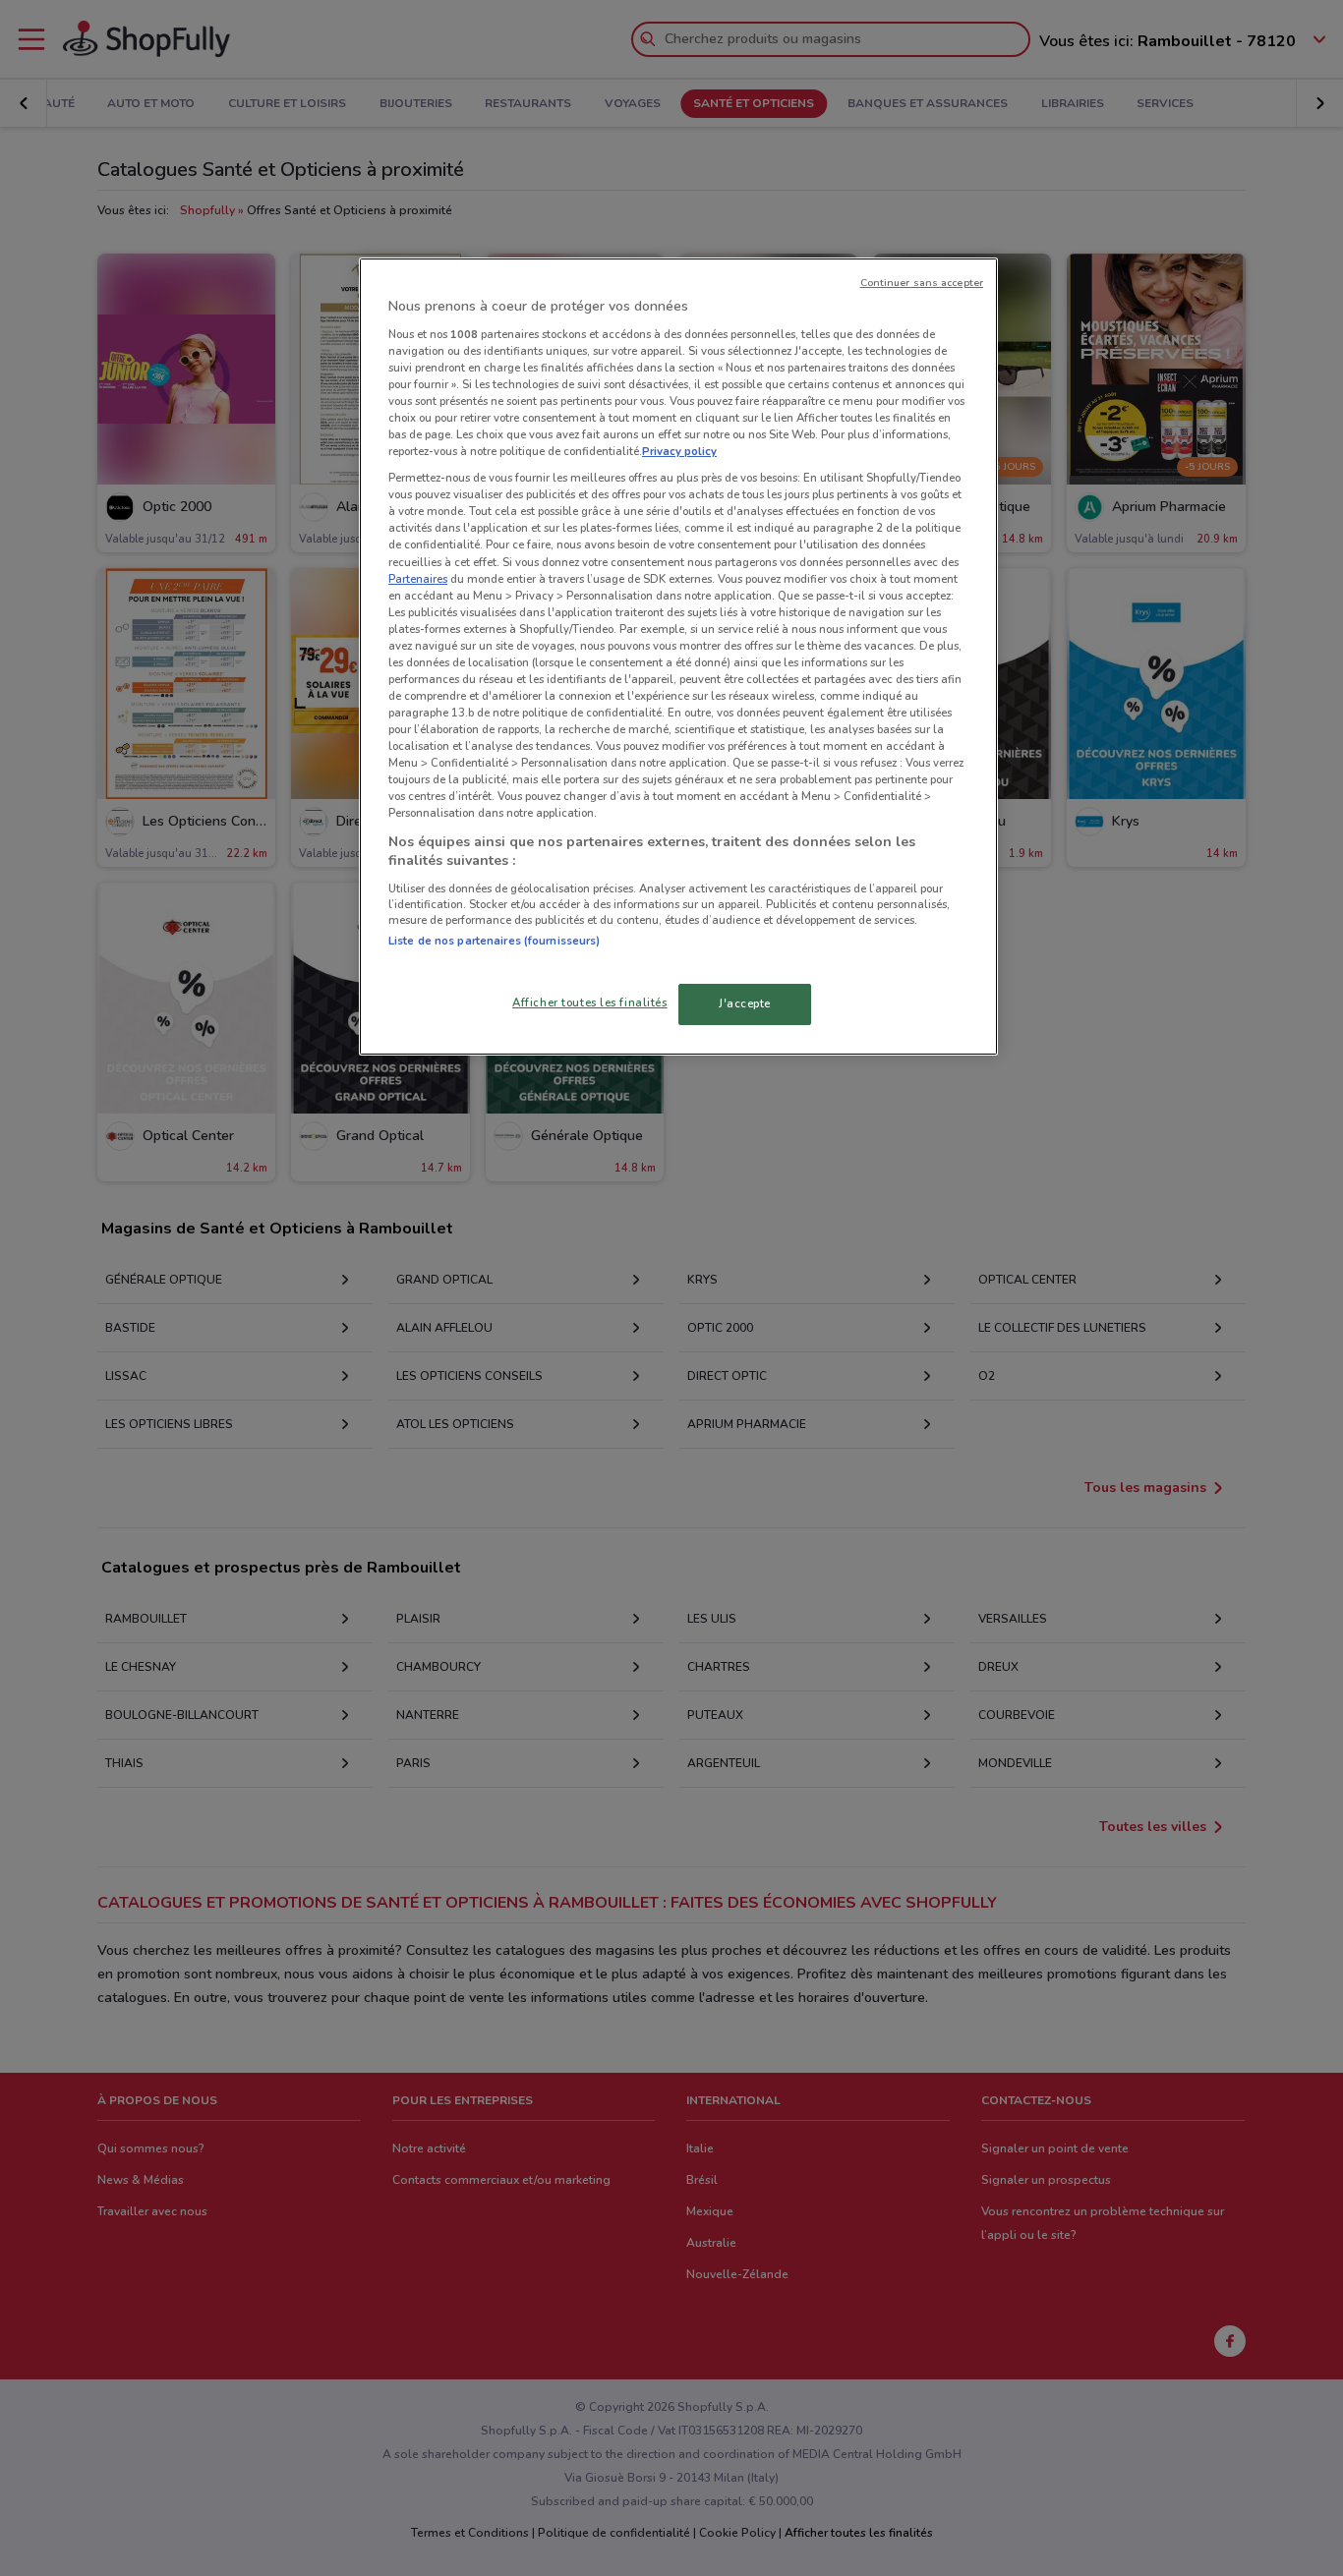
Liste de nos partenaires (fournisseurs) (494, 941)
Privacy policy (679, 451)
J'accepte (745, 1003)
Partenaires (418, 579)
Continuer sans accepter (922, 283)
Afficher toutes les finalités (590, 1002)
